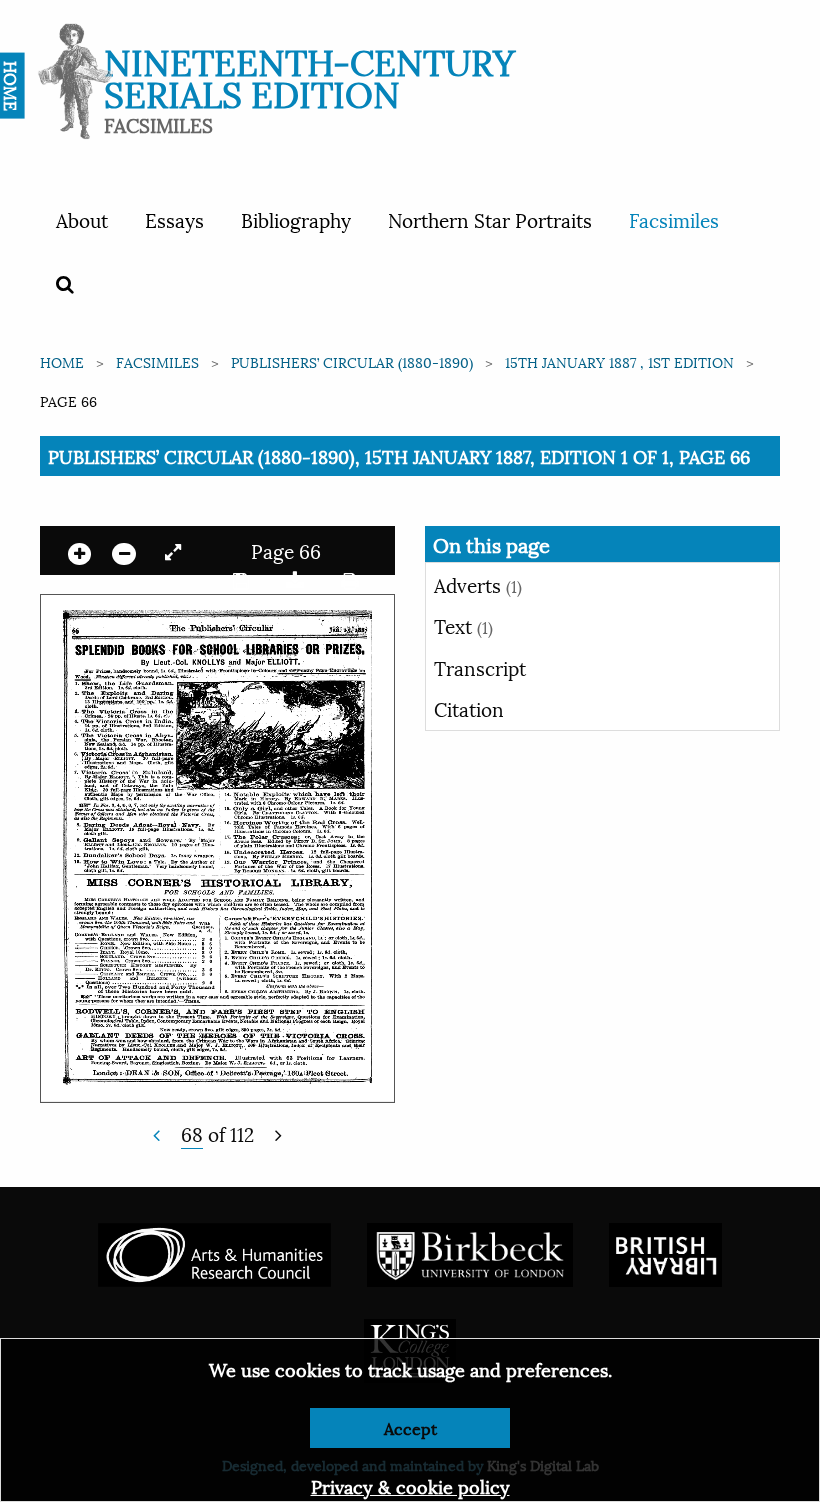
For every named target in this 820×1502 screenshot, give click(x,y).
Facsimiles (674, 219)
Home (62, 361)
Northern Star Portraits (490, 219)
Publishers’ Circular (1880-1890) (352, 361)
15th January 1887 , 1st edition (619, 361)
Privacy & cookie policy (410, 1485)
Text (463, 625)
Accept (410, 1427)
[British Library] (665, 1252)
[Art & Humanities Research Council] (214, 1252)
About (82, 219)
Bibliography (296, 219)
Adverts (478, 584)
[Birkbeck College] (470, 1252)
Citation (469, 708)
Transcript (480, 667)
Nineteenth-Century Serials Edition (309, 75)
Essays (174, 219)
